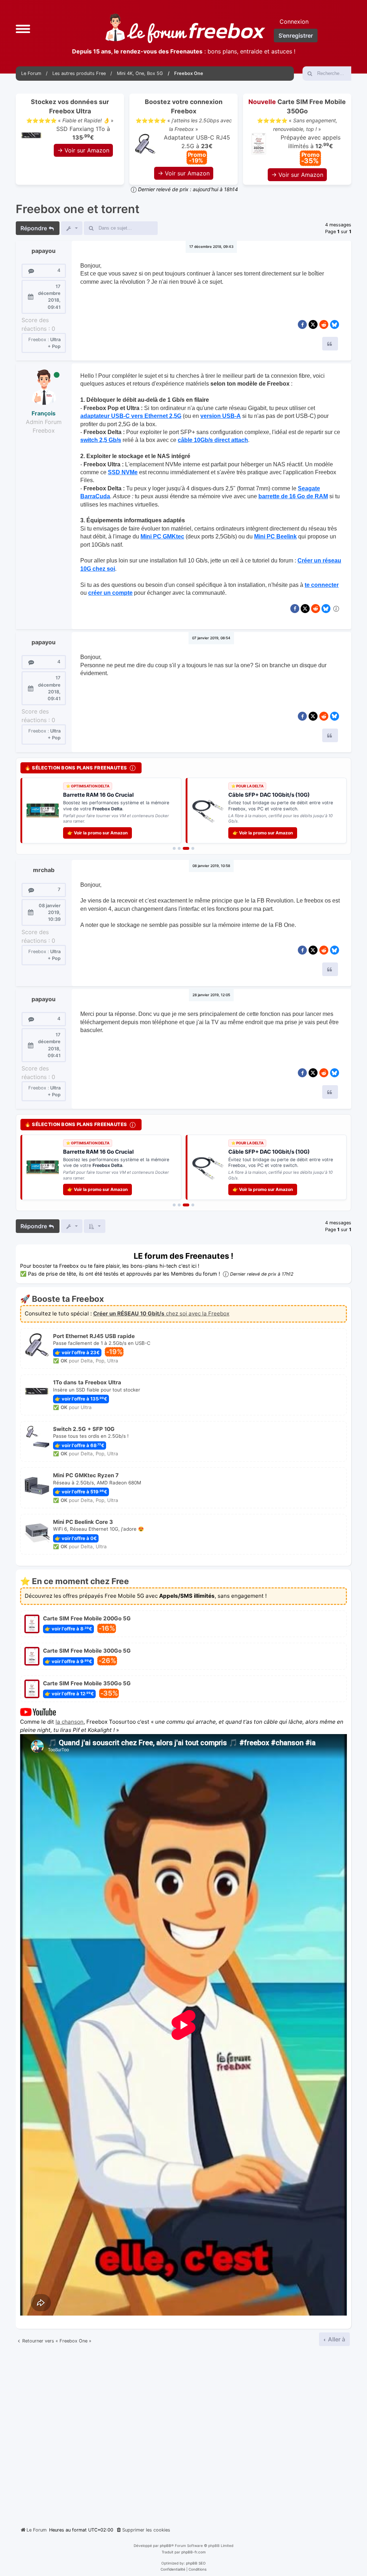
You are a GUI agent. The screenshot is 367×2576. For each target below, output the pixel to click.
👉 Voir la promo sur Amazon (97, 827)
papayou (44, 251)
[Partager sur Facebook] (302, 324)
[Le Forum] (185, 28)
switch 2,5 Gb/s (101, 440)
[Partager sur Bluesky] (335, 324)
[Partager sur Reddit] (324, 324)
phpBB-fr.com (194, 2541)
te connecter (322, 585)
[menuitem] (143, 2519)
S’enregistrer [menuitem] (296, 36)
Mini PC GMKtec (162, 536)
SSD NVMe (123, 472)
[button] (23, 28)
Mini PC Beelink (275, 536)
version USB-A (221, 416)
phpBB (166, 2534)
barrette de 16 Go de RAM (293, 496)
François (44, 413)
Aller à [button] (336, 2328)
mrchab (44, 864)
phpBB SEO (196, 2552)
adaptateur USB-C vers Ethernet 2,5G (131, 416)
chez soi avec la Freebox (161, 1302)
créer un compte (110, 593)
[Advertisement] (183, 2422)
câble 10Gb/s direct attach (213, 440)
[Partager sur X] (313, 324)
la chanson (70, 1711)
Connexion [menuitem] (294, 22)
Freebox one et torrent (78, 209)
